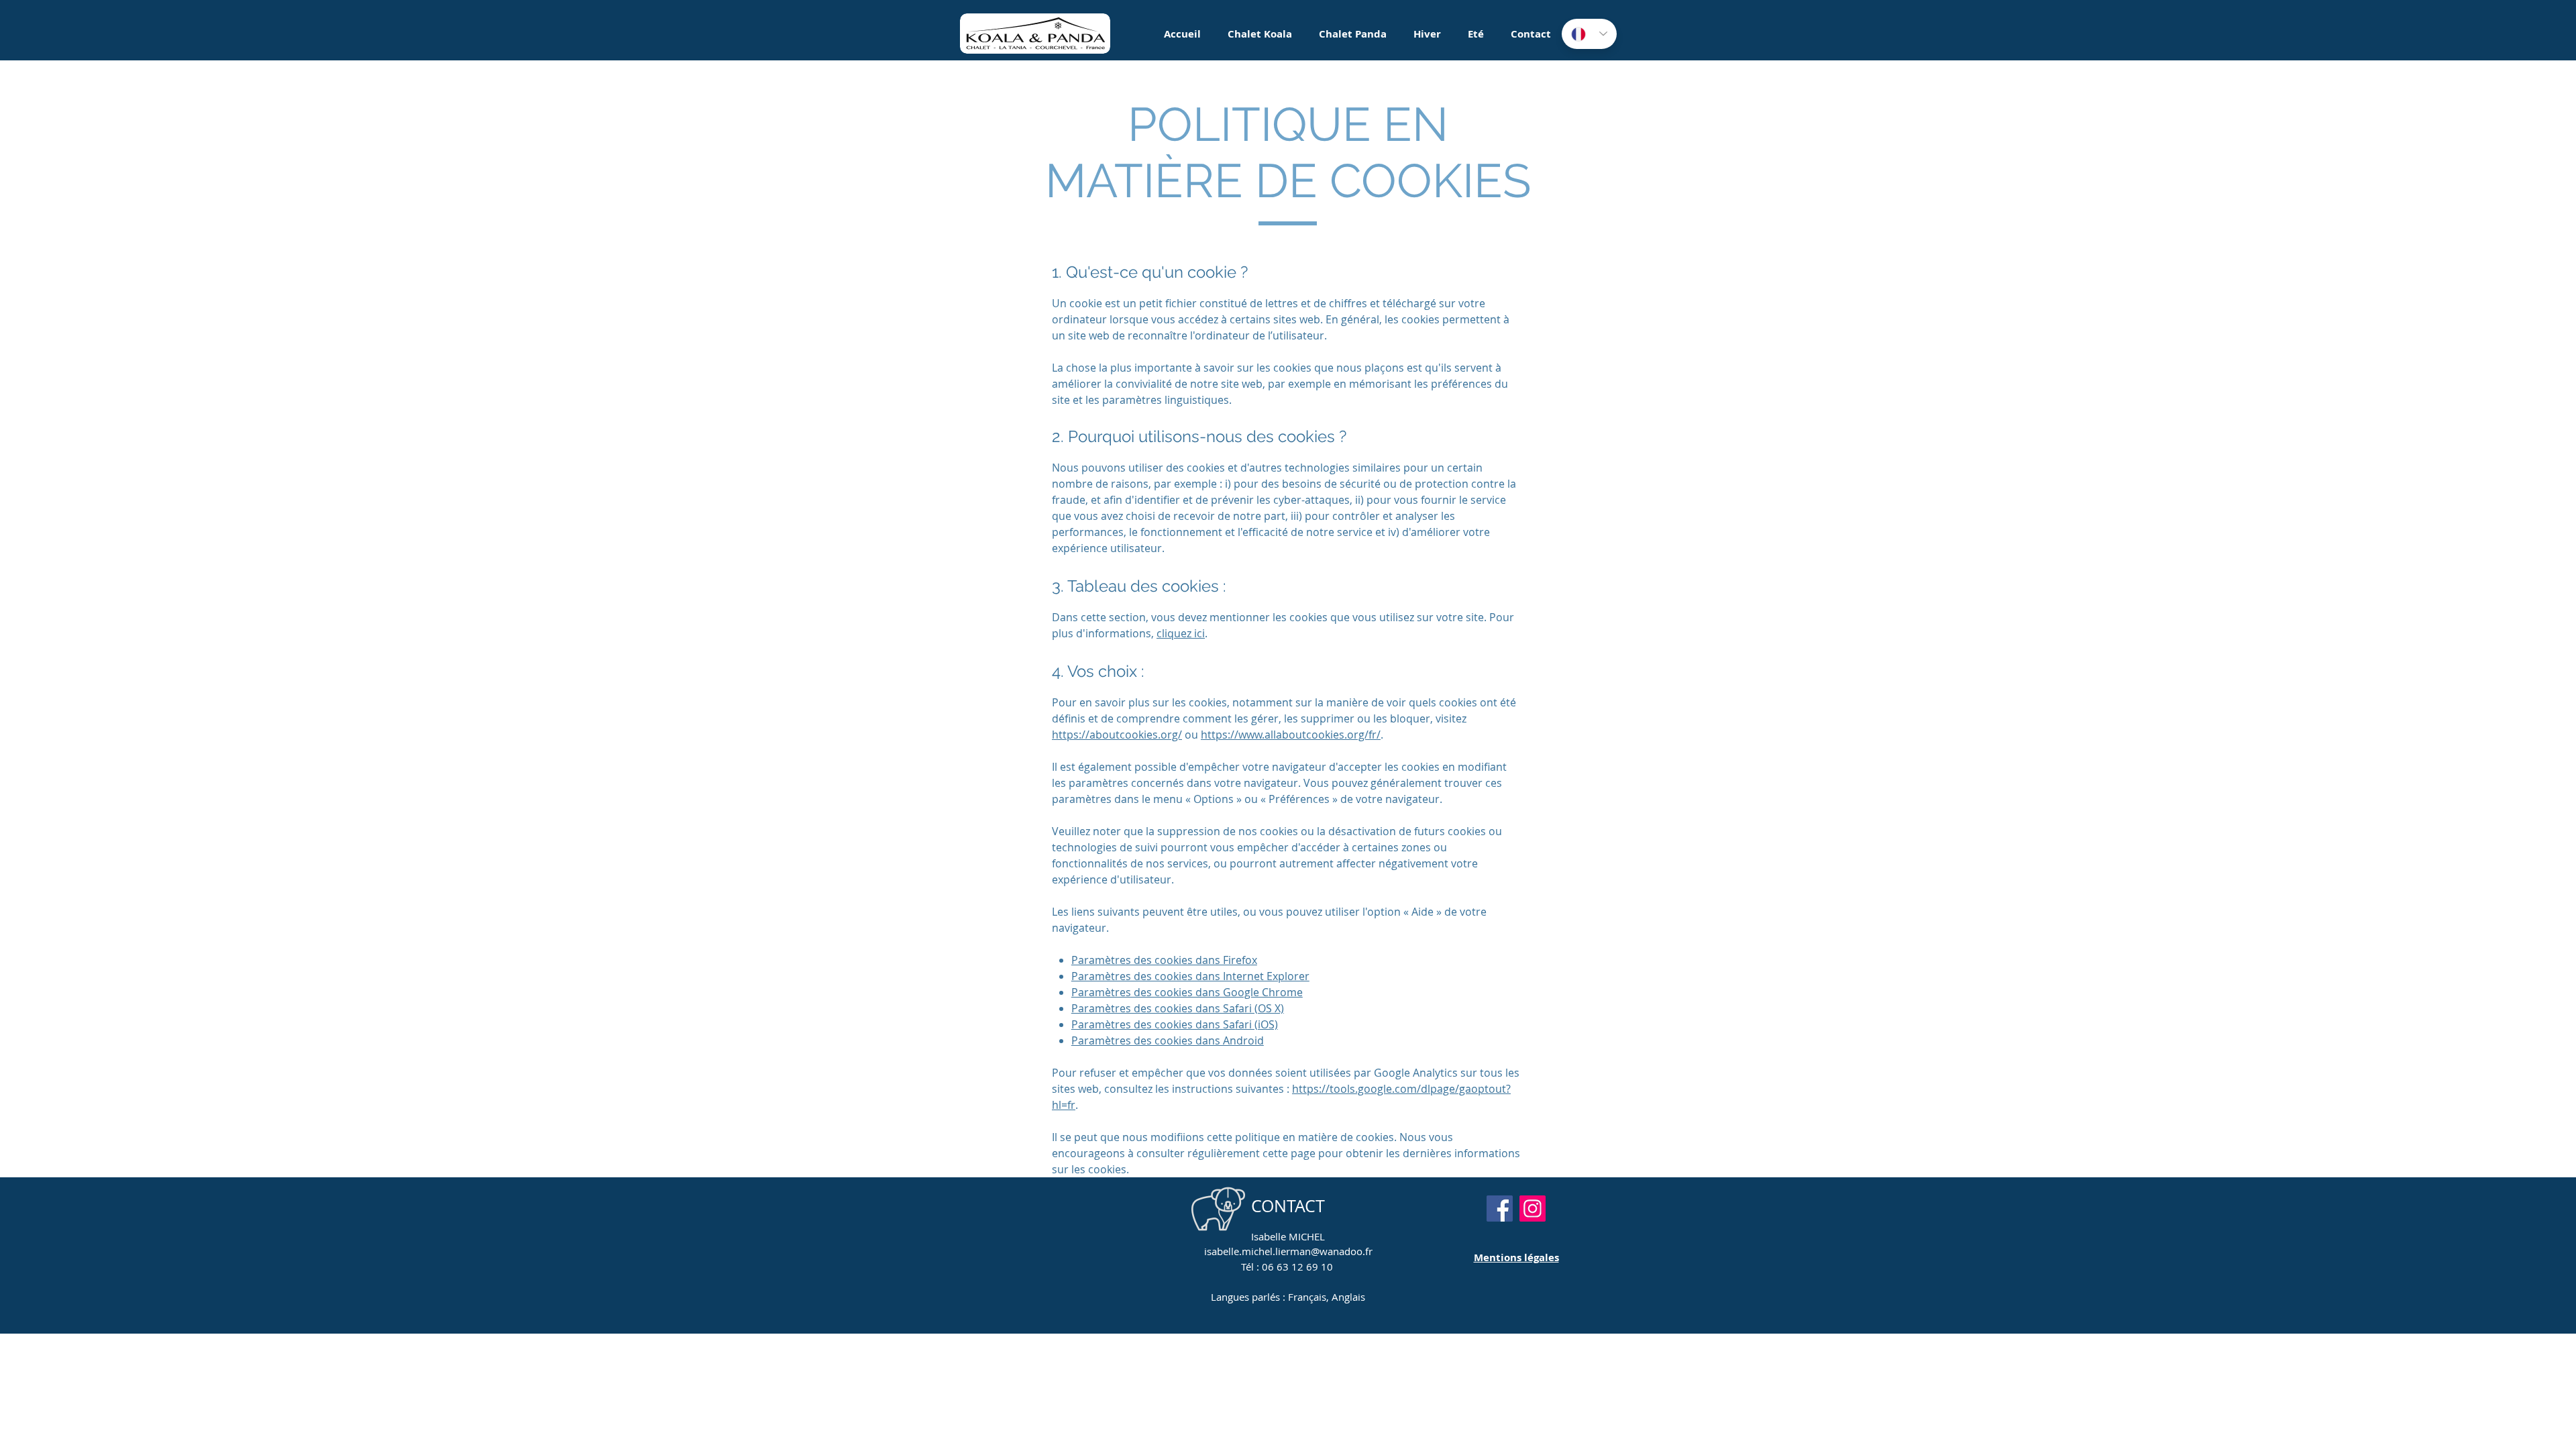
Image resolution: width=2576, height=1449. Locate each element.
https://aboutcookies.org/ (1117, 735)
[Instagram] (1533, 1209)
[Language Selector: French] (1589, 34)
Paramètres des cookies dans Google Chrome (1187, 992)
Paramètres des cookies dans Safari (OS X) (1178, 1008)
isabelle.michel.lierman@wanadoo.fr (1288, 1251)
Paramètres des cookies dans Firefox (1164, 960)
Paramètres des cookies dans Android (1168, 1040)
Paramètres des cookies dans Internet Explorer (1190, 976)
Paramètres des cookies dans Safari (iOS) (1175, 1024)
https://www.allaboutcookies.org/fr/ (1291, 735)
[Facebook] (1500, 1209)
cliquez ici (1181, 633)
